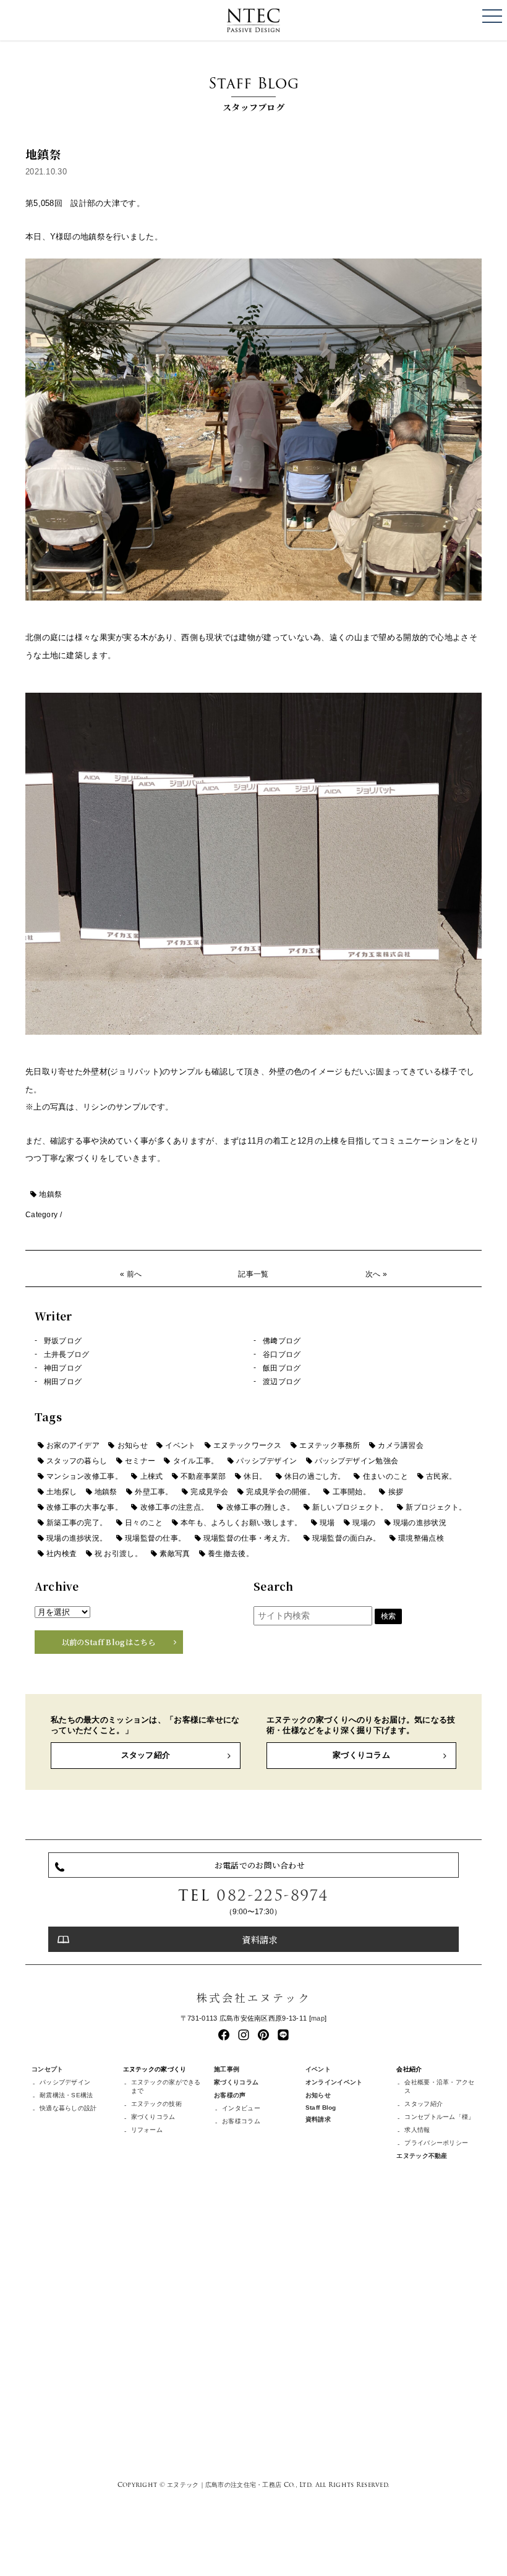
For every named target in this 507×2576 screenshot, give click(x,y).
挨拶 (396, 1492)
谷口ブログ (282, 1354)
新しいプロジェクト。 (350, 1507)
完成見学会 (209, 1492)
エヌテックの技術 (156, 2104)
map (318, 2018)
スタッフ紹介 (146, 1755)
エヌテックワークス (248, 1445)
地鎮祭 (50, 1194)
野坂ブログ (63, 1341)
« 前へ (131, 1274)
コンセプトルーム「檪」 (439, 2117)
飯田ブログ (282, 1368)
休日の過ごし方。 (315, 1476)
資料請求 (259, 1939)
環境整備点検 (421, 1538)
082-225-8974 (273, 1895)
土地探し (62, 1492)
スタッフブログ (253, 92)
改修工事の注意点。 (175, 1507)
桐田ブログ (63, 1382)
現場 (327, 1523)
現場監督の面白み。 (347, 1538)
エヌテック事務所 (330, 1445)
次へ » (376, 1274)
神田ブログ (63, 1368)
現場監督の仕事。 (155, 1538)
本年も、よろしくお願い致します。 (241, 1523)
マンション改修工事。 (84, 1476)
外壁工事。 (154, 1492)
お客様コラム (241, 2121)
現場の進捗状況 (420, 1523)
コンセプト (47, 2069)
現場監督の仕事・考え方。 (249, 1538)
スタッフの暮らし (77, 1461)
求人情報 (417, 2130)
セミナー (140, 1461)
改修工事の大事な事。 (84, 1507)
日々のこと (144, 1523)
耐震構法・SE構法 (66, 2095)
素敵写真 (175, 1554)
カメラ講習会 (401, 1445)
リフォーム (147, 2130)
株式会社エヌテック (253, 1997)
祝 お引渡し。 (118, 1554)
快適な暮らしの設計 (68, 2108)
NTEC (253, 20)
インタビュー (241, 2108)
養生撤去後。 (231, 1554)
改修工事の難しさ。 (261, 1507)
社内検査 (62, 1554)
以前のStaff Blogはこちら (109, 1642)
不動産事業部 (203, 1476)
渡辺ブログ (282, 1382)
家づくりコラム (361, 1755)
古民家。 (441, 1476)
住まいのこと (386, 1476)
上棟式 (152, 1476)
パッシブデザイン (266, 1461)
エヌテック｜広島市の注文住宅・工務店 (224, 2484)
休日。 (255, 1476)
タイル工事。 (196, 1461)
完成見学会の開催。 (280, 1492)
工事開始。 (351, 1492)
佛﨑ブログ (282, 1341)
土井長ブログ (67, 1354)
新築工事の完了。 (77, 1523)
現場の (364, 1523)
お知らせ (133, 1445)
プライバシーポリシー (436, 2143)
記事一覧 (253, 1274)
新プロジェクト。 (436, 1507)
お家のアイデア (73, 1445)
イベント (180, 1445)
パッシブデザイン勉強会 (356, 1461)
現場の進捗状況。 (77, 1538)
